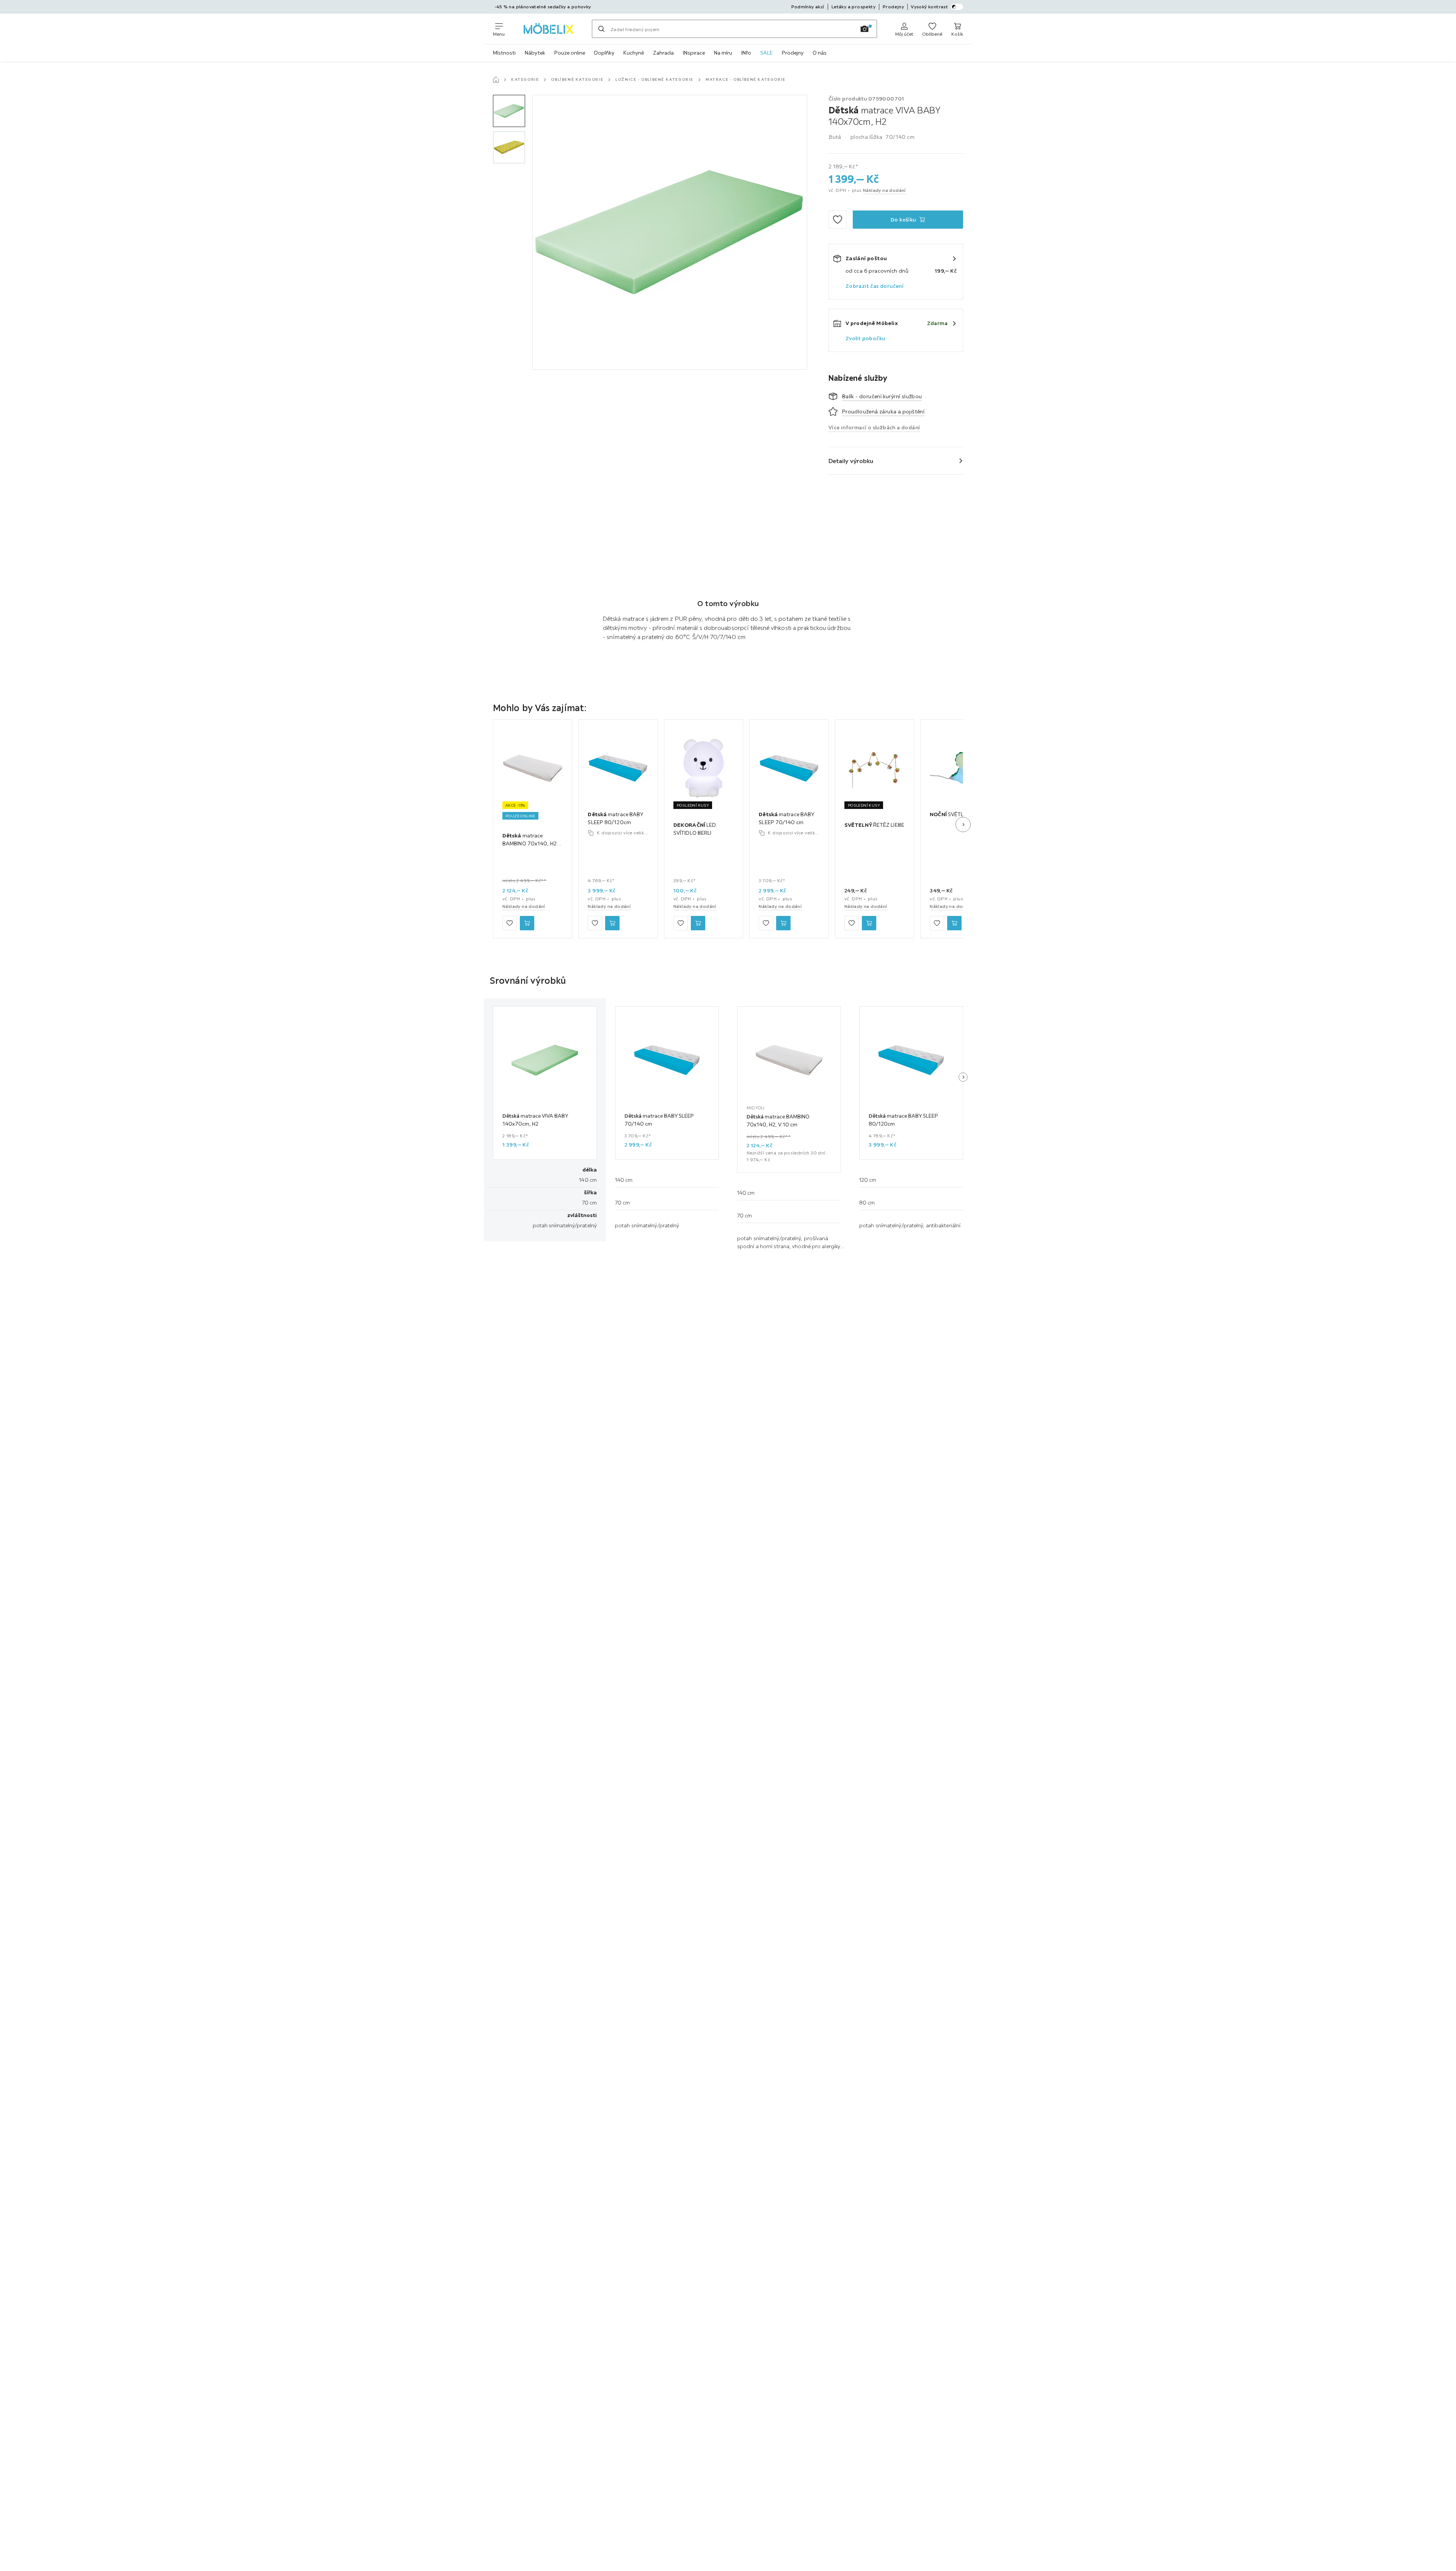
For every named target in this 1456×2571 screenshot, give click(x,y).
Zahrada (663, 53)
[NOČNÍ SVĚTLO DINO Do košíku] (954, 923)
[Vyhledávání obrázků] (864, 29)
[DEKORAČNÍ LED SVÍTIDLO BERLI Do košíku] (698, 923)
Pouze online (570, 53)
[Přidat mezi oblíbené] (838, 220)
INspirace (694, 53)
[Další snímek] (963, 825)
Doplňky (604, 53)
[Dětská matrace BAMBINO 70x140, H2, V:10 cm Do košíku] (527, 923)
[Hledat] (601, 29)
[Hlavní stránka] (496, 80)
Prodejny (793, 53)
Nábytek (535, 53)
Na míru (723, 53)
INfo (746, 53)
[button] (509, 111)
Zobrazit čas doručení (875, 286)
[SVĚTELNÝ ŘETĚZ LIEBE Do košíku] (869, 923)
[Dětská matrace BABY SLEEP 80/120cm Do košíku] (612, 923)
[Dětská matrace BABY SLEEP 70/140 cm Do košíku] (783, 923)
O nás (820, 53)
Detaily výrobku (851, 461)
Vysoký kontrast (929, 7)
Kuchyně (634, 53)
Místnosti (504, 53)
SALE (766, 53)
